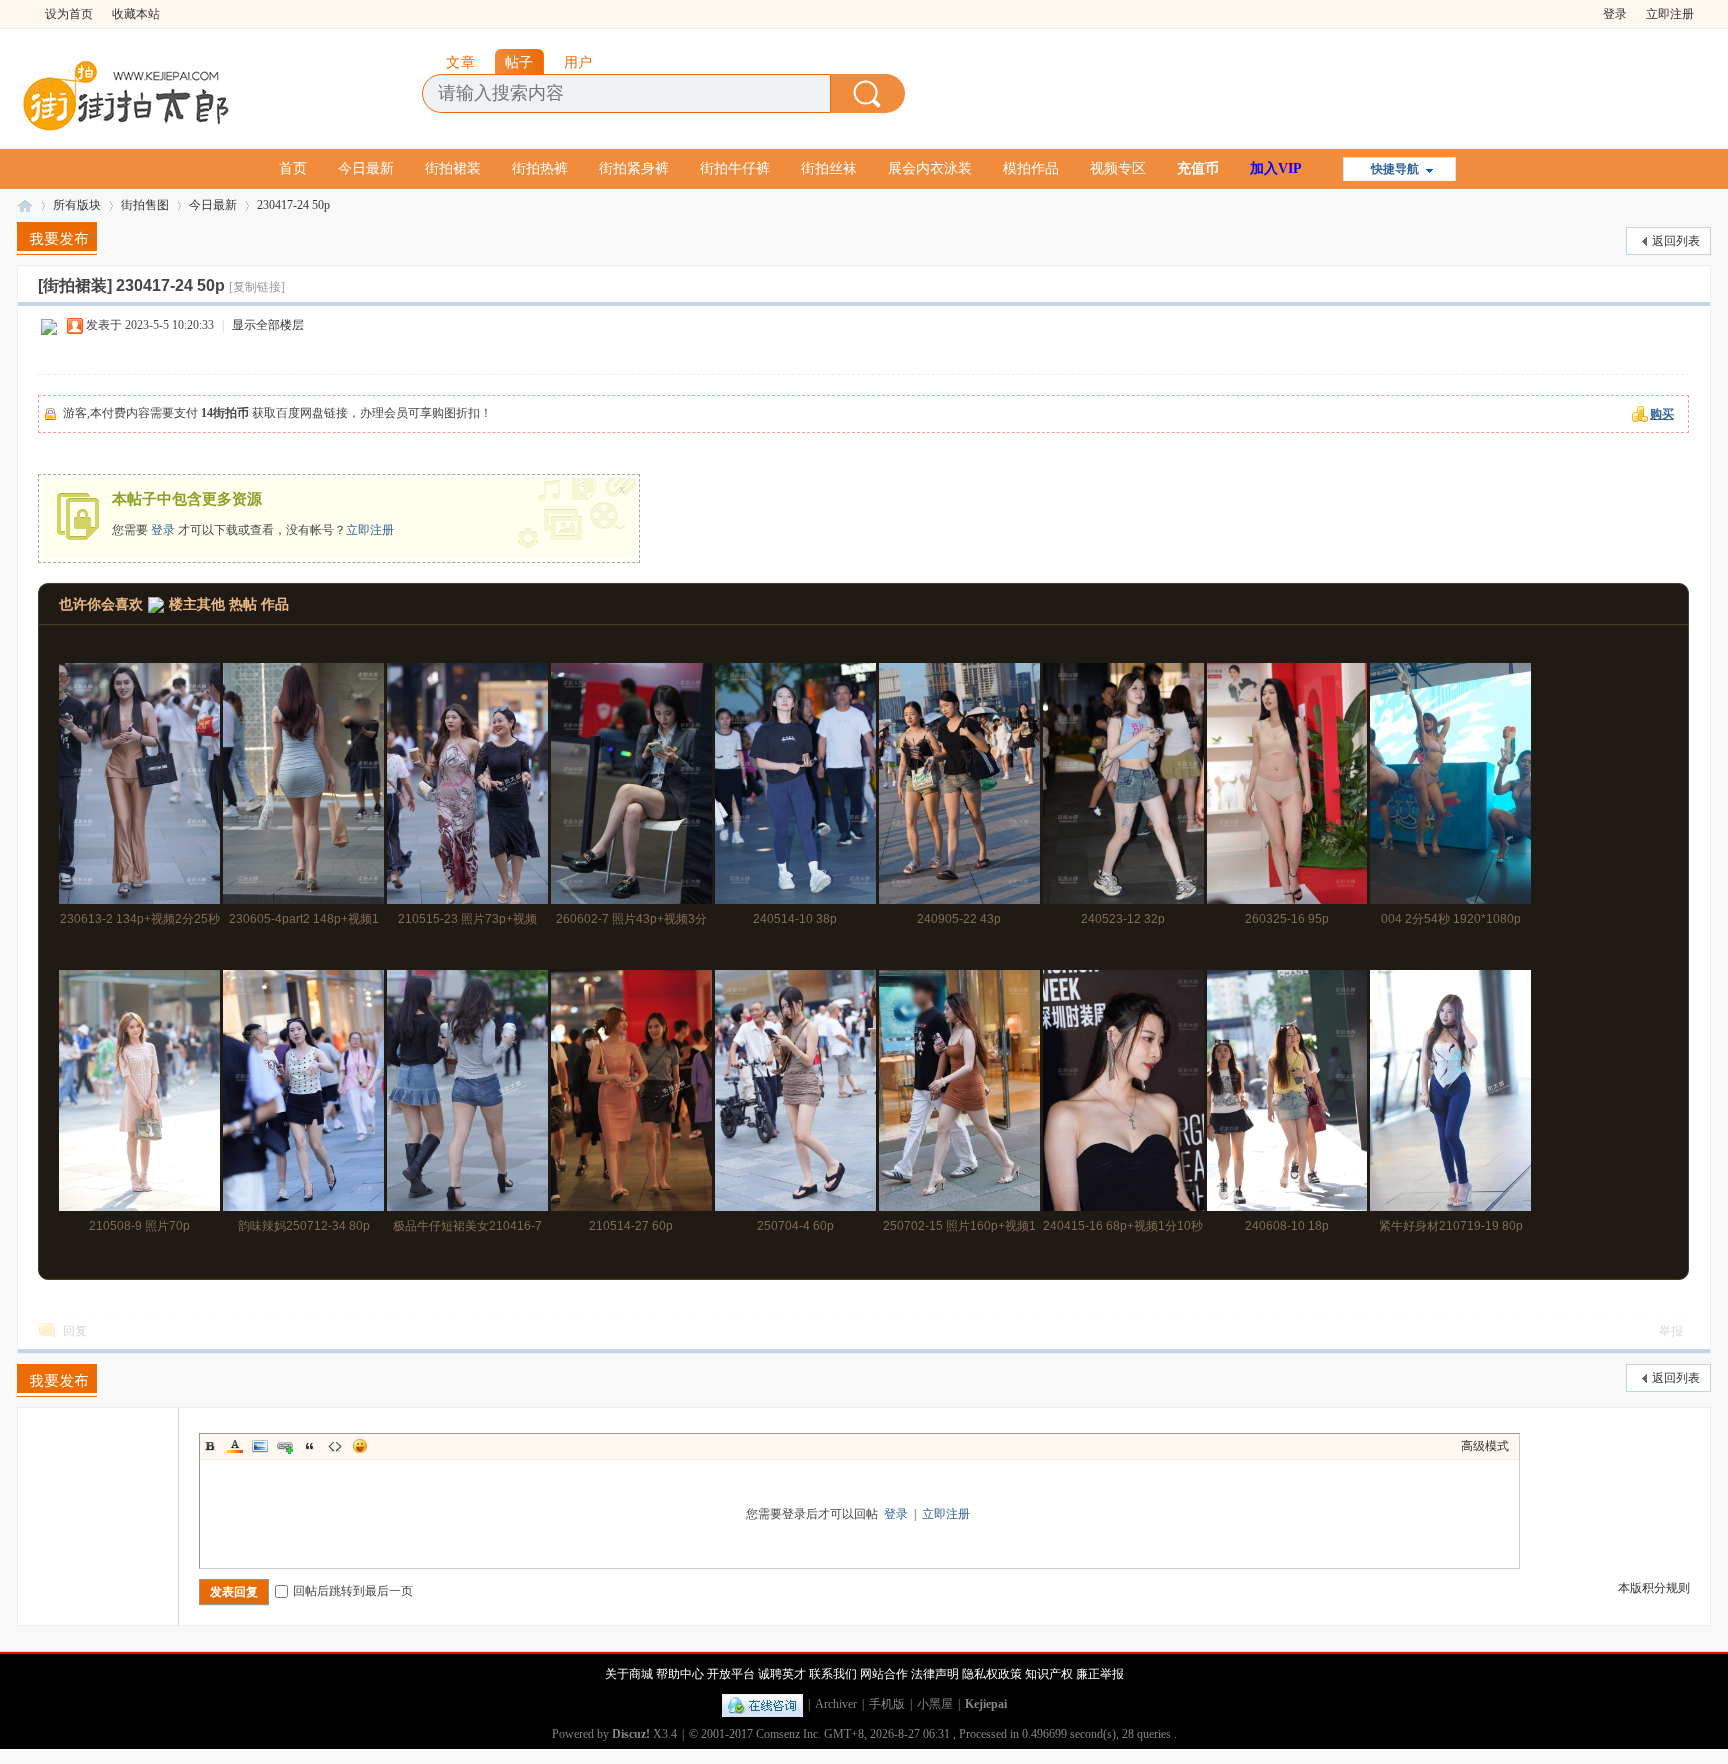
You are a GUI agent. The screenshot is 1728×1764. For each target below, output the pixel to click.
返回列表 (1676, 241)
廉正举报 (1100, 1674)
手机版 (887, 1704)
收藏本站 (136, 14)
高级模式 (1485, 1446)
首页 (293, 168)
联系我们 (833, 1674)
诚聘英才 (782, 1674)
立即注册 (1670, 14)
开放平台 (731, 1674)
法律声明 (935, 1674)
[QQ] (762, 1704)
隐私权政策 (992, 1674)
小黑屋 (935, 1704)
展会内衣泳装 (930, 168)
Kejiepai (986, 1704)
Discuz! (631, 1734)
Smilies (360, 1446)
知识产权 (1049, 1674)
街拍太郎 (25, 205)
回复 (75, 1331)
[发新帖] (57, 238)
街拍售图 (145, 205)
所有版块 (77, 205)
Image (260, 1446)
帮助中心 (680, 1674)
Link (285, 1446)
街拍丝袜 (829, 168)
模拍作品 (1031, 168)
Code (335, 1446)
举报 (1671, 1331)
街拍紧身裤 (634, 168)
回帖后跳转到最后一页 (353, 1591)
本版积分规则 (1654, 1588)
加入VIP (1276, 168)
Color (235, 1446)
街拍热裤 (540, 168)
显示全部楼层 (268, 325)
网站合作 (884, 1674)
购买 (1662, 414)
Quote (310, 1446)
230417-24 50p (293, 205)
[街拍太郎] (127, 91)
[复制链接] (257, 287)
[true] (868, 93)
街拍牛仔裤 (735, 168)
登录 (1615, 14)
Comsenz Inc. (788, 1734)
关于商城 (629, 1674)
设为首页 (69, 14)
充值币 (1198, 168)
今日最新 (366, 168)
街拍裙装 (453, 168)
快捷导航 (1395, 169)
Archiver (836, 1704)
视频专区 (1118, 168)
